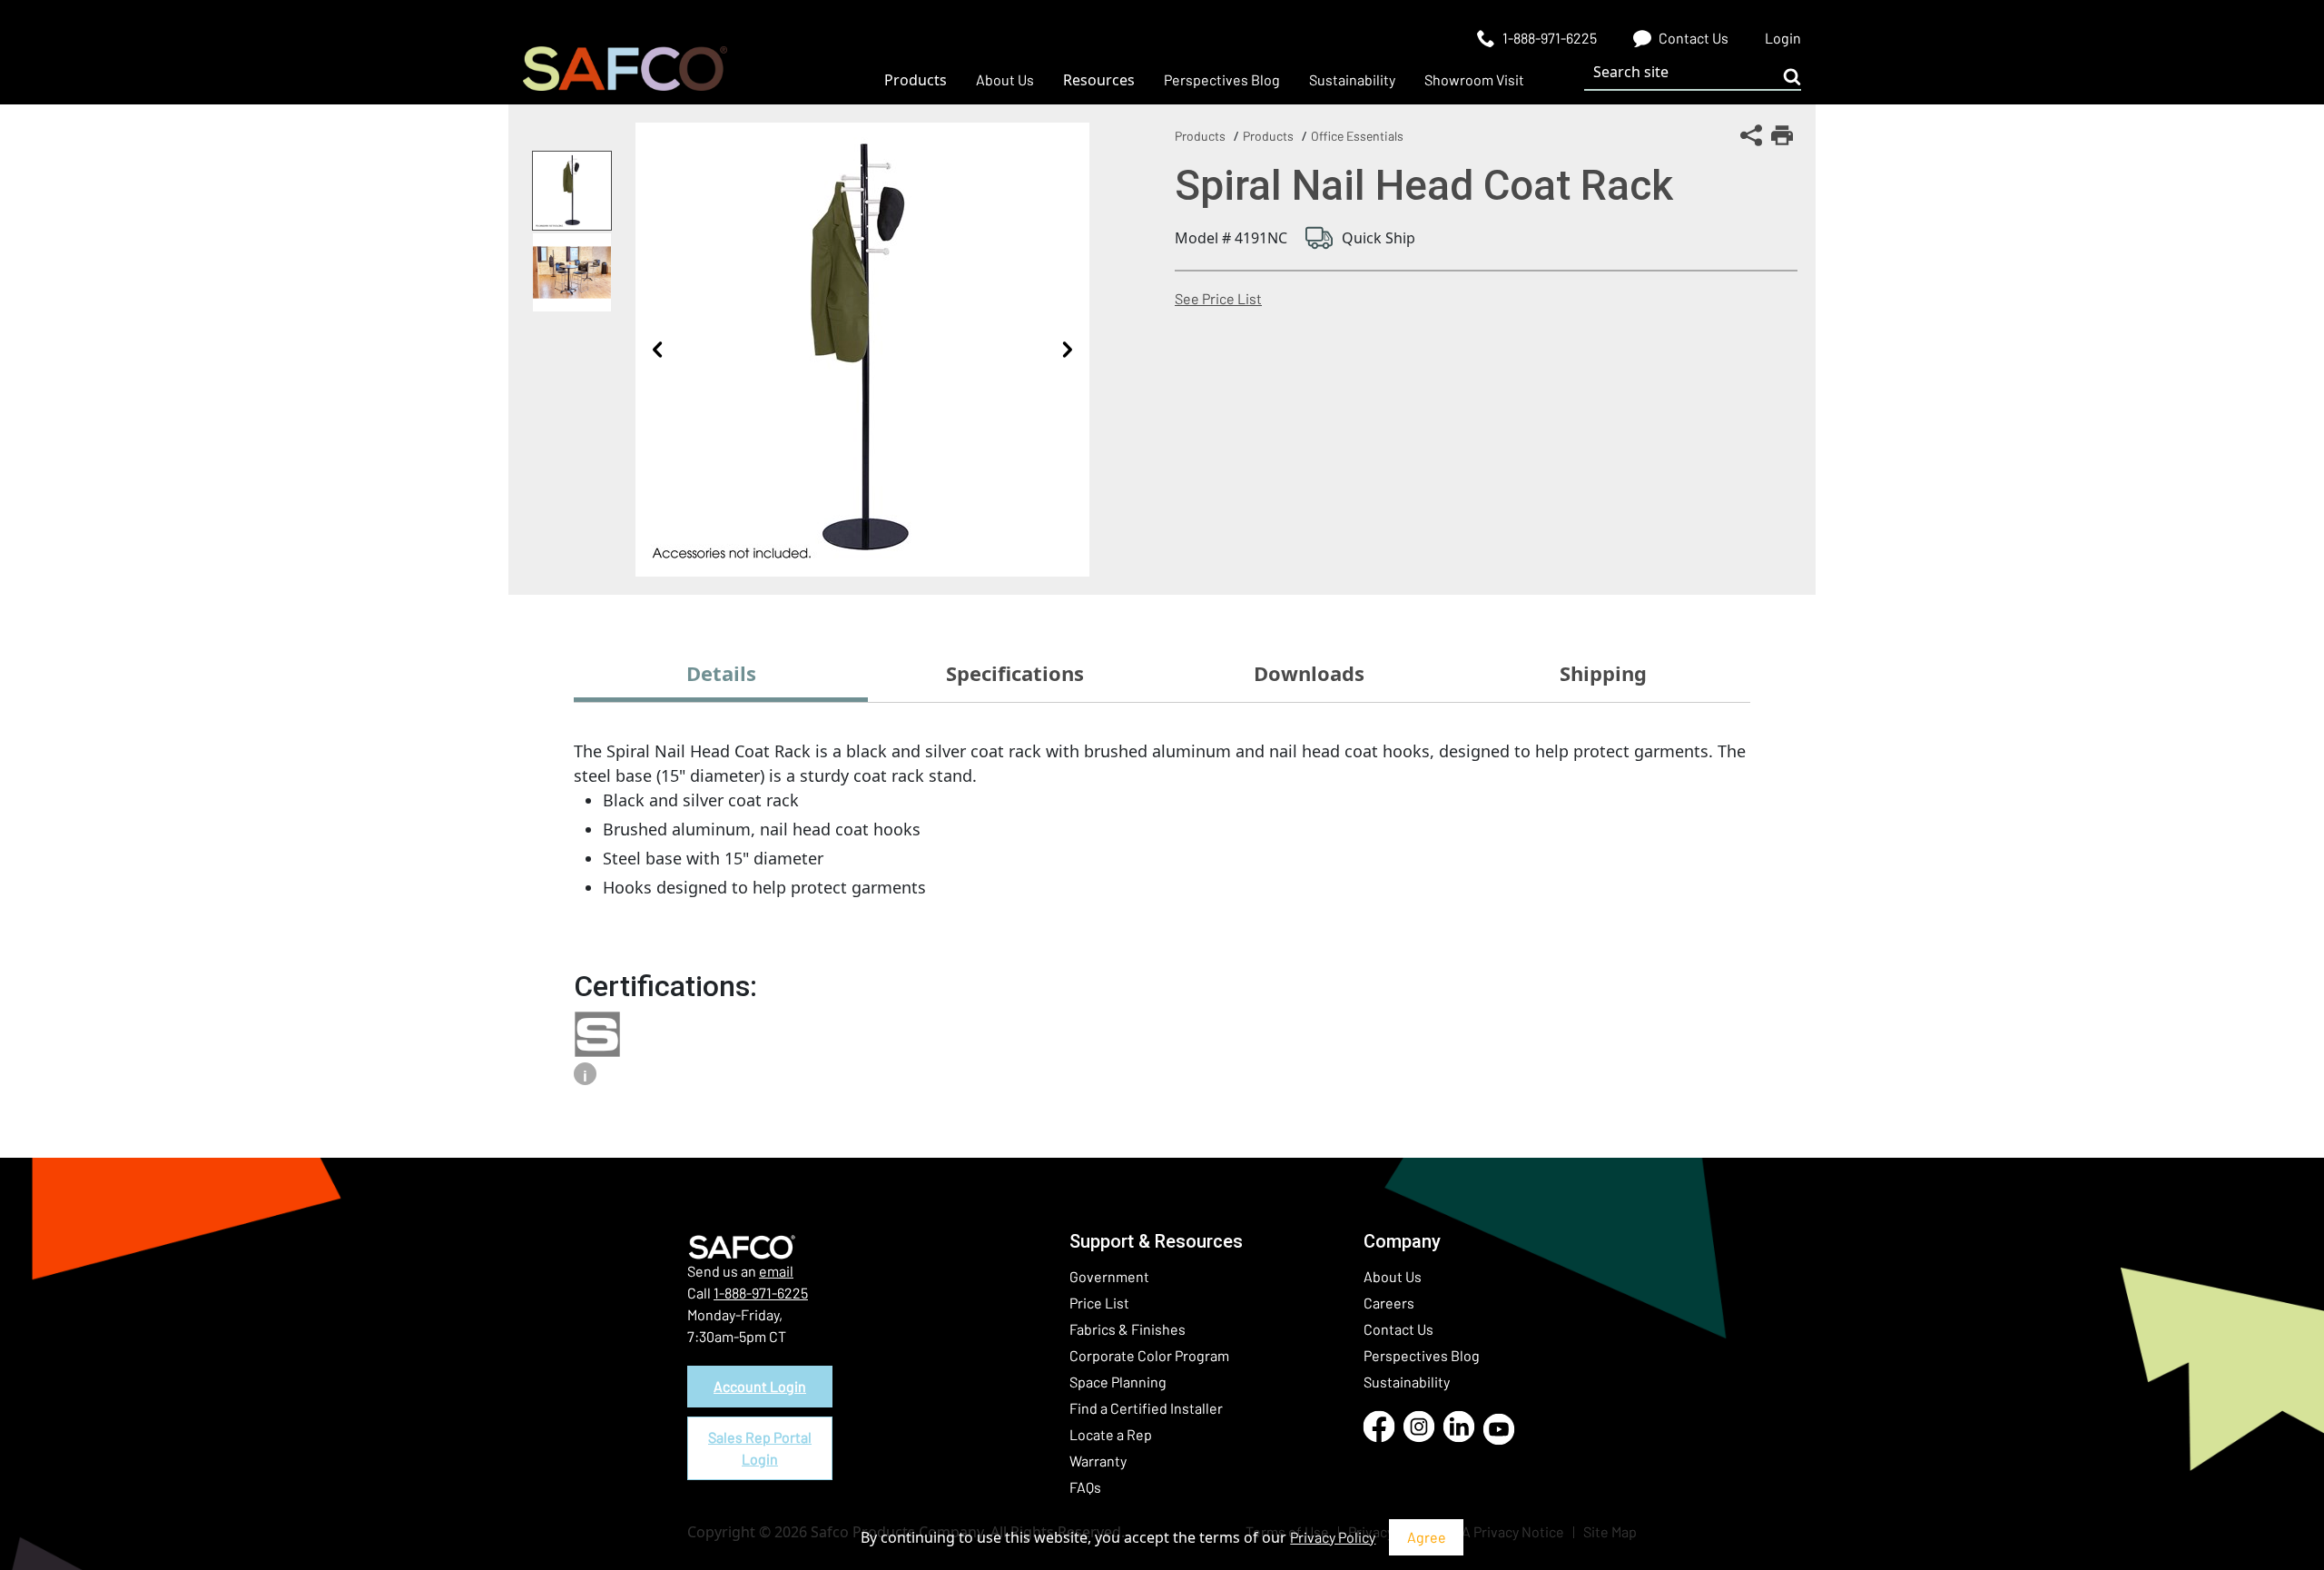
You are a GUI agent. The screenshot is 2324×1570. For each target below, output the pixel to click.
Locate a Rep (1111, 1434)
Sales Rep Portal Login (760, 1448)
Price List (1099, 1303)
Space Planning (1118, 1382)
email (776, 1271)
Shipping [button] (1603, 673)
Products (1200, 136)
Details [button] (721, 673)
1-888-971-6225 (761, 1293)
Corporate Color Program (1149, 1355)
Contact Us (1398, 1329)
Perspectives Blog (1422, 1355)
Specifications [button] (1015, 673)
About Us (1393, 1276)
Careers (1389, 1303)
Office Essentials (1357, 136)
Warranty (1098, 1461)
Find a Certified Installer (1146, 1408)
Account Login (760, 1386)
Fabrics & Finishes (1128, 1329)
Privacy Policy (1333, 1537)
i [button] (585, 1076)
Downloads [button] (1309, 673)
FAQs (1085, 1487)
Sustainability (1407, 1382)
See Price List (1218, 298)
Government (1109, 1276)
